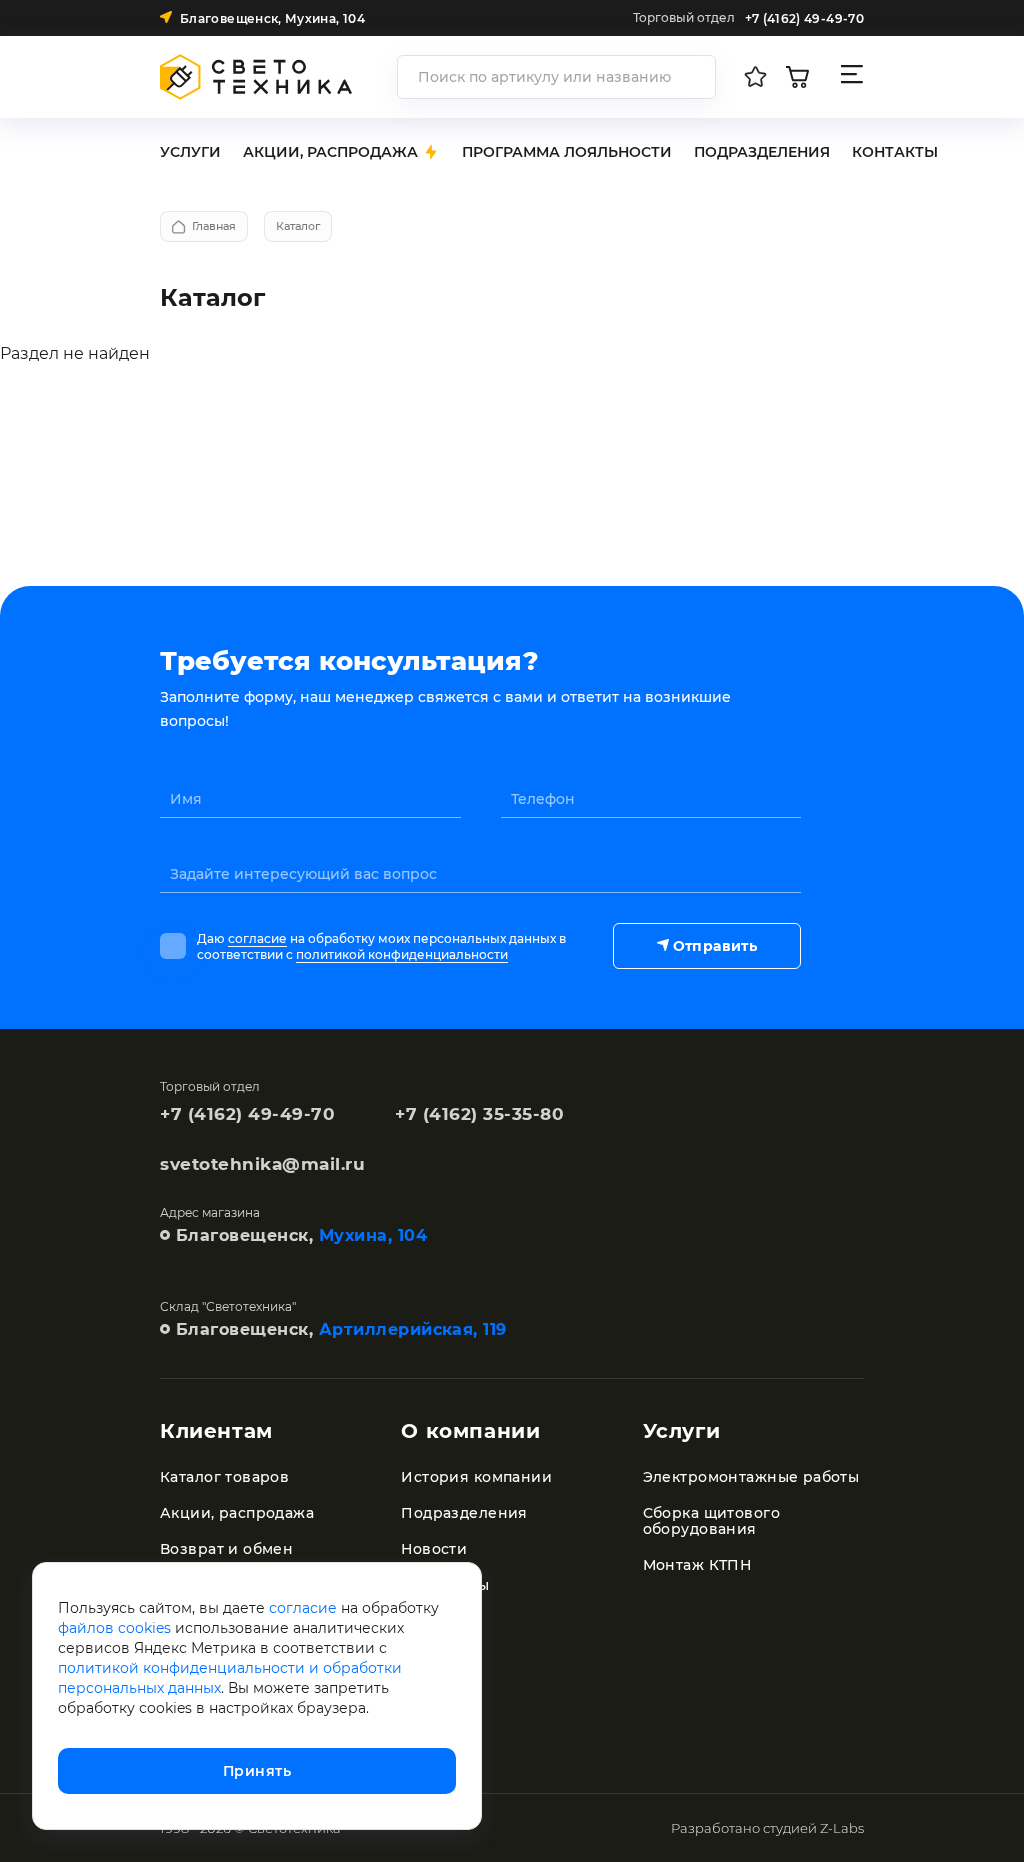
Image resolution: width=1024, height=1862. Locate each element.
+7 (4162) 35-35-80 (479, 1114)
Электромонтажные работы (751, 1477)
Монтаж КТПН (697, 1565)
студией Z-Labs (813, 1828)
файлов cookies (114, 1628)
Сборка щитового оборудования (711, 1521)
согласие (257, 938)
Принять (257, 1771)
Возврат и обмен (226, 1549)
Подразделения (464, 1513)
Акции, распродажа (237, 1513)
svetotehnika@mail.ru (262, 1164)
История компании (476, 1477)
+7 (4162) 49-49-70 (247, 1114)
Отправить (715, 946)
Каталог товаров (224, 1477)
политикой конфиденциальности (402, 954)
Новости (434, 1549)
